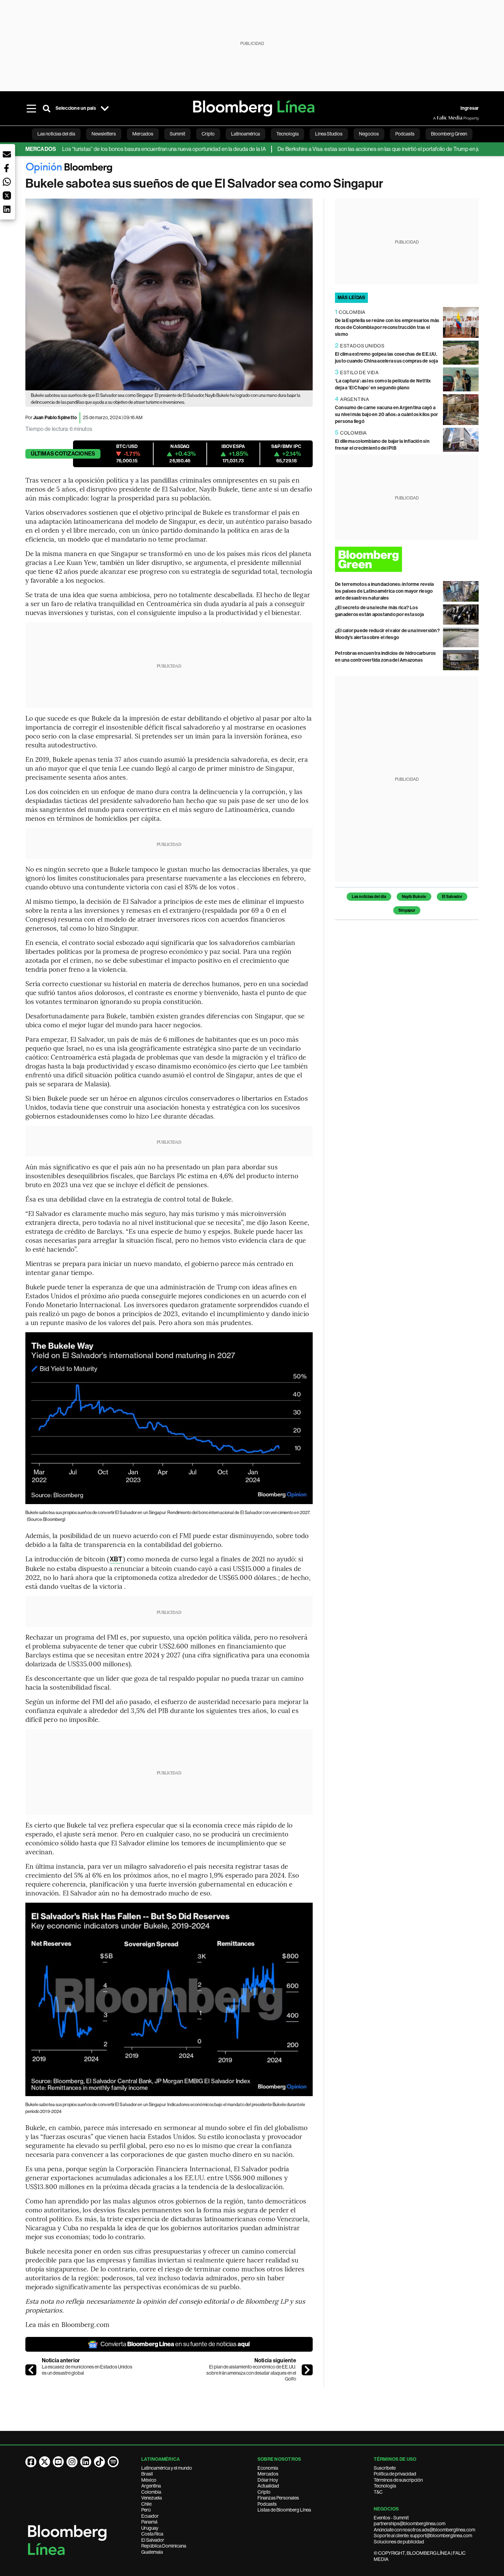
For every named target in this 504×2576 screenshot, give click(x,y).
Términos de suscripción (398, 2480)
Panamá (149, 2522)
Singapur (407, 910)
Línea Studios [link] (329, 134)
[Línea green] (407, 559)
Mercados (268, 2474)
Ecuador (150, 2516)
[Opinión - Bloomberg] (252, 169)
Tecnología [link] (287, 134)
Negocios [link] (369, 134)
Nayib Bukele (414, 897)
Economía (268, 2468)
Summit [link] (177, 134)
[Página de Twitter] (45, 2462)
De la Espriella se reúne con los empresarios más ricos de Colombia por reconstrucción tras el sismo (387, 327)
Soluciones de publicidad (399, 2542)
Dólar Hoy (268, 2480)
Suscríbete (385, 2468)
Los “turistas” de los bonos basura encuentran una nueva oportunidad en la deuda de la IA (117, 149)
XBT (116, 1559)
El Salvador (452, 897)
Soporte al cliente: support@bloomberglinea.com (423, 2536)
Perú (146, 2510)
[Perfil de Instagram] (72, 2462)
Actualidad (268, 2486)
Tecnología (385, 2486)
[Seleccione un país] (105, 108)
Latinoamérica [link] (245, 134)
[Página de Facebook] (31, 2462)
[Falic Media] (438, 118)
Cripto (264, 2492)
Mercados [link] (143, 134)
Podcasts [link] (405, 134)
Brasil (147, 2474)
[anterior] (31, 2370)
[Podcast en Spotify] (113, 2462)
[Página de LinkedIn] (86, 2462)
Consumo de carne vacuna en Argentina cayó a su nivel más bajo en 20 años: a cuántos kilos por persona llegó (387, 415)
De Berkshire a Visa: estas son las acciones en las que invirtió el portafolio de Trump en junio (335, 149)
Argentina (151, 2486)
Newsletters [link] (104, 134)
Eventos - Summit (391, 2518)
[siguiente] (307, 2370)
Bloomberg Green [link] (449, 134)
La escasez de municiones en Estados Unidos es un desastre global (87, 2370)
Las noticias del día (369, 897)
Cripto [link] (208, 134)
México (149, 2480)
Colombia (151, 2492)
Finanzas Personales (278, 2498)
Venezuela (152, 2498)
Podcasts (267, 2504)
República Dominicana (164, 2546)
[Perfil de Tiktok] (99, 2462)
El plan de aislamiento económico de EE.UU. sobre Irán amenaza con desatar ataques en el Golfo (251, 2373)
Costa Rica (152, 2534)
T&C (378, 2492)
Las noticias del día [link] (56, 134)
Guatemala (152, 2552)
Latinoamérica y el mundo (167, 2468)
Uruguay (150, 2528)
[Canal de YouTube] (58, 2462)
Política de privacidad (395, 2474)
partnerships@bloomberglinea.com (410, 2524)
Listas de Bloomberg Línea (284, 2510)
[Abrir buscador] (47, 108)
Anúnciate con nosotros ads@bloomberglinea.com (424, 2530)
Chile (146, 2504)
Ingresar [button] (470, 108)
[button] (7, 154)
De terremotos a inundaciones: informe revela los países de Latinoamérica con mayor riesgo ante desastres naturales (385, 591)
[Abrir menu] (32, 108)
